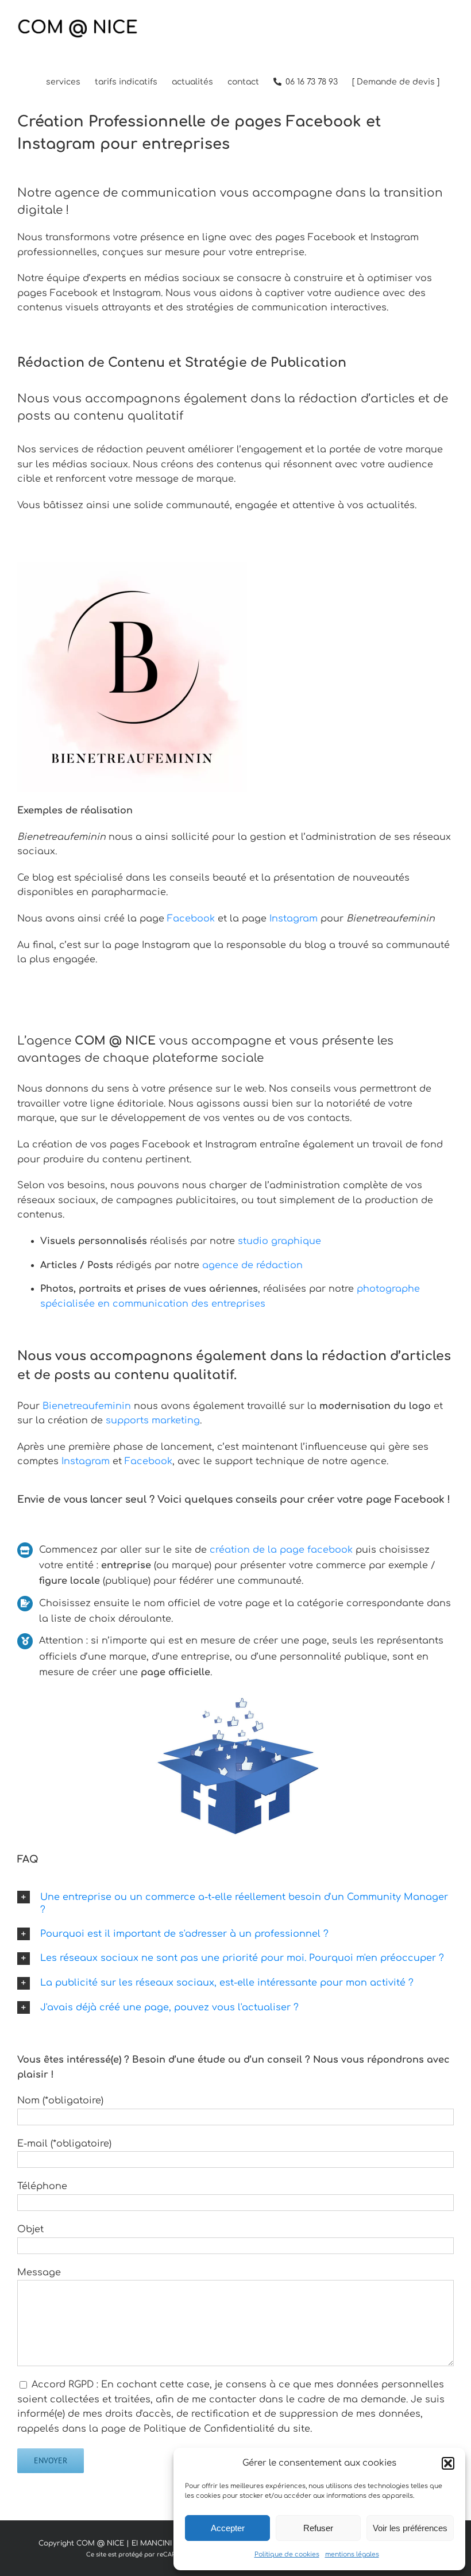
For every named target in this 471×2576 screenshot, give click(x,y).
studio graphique (278, 1241)
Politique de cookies (287, 2554)
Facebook (191, 919)
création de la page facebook (281, 1550)
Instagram (294, 919)
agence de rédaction (252, 1265)
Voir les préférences (410, 2528)
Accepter (228, 2528)
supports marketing (153, 1421)
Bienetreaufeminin (87, 1406)
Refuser (318, 2528)
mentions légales (352, 2554)
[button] (448, 2463)
